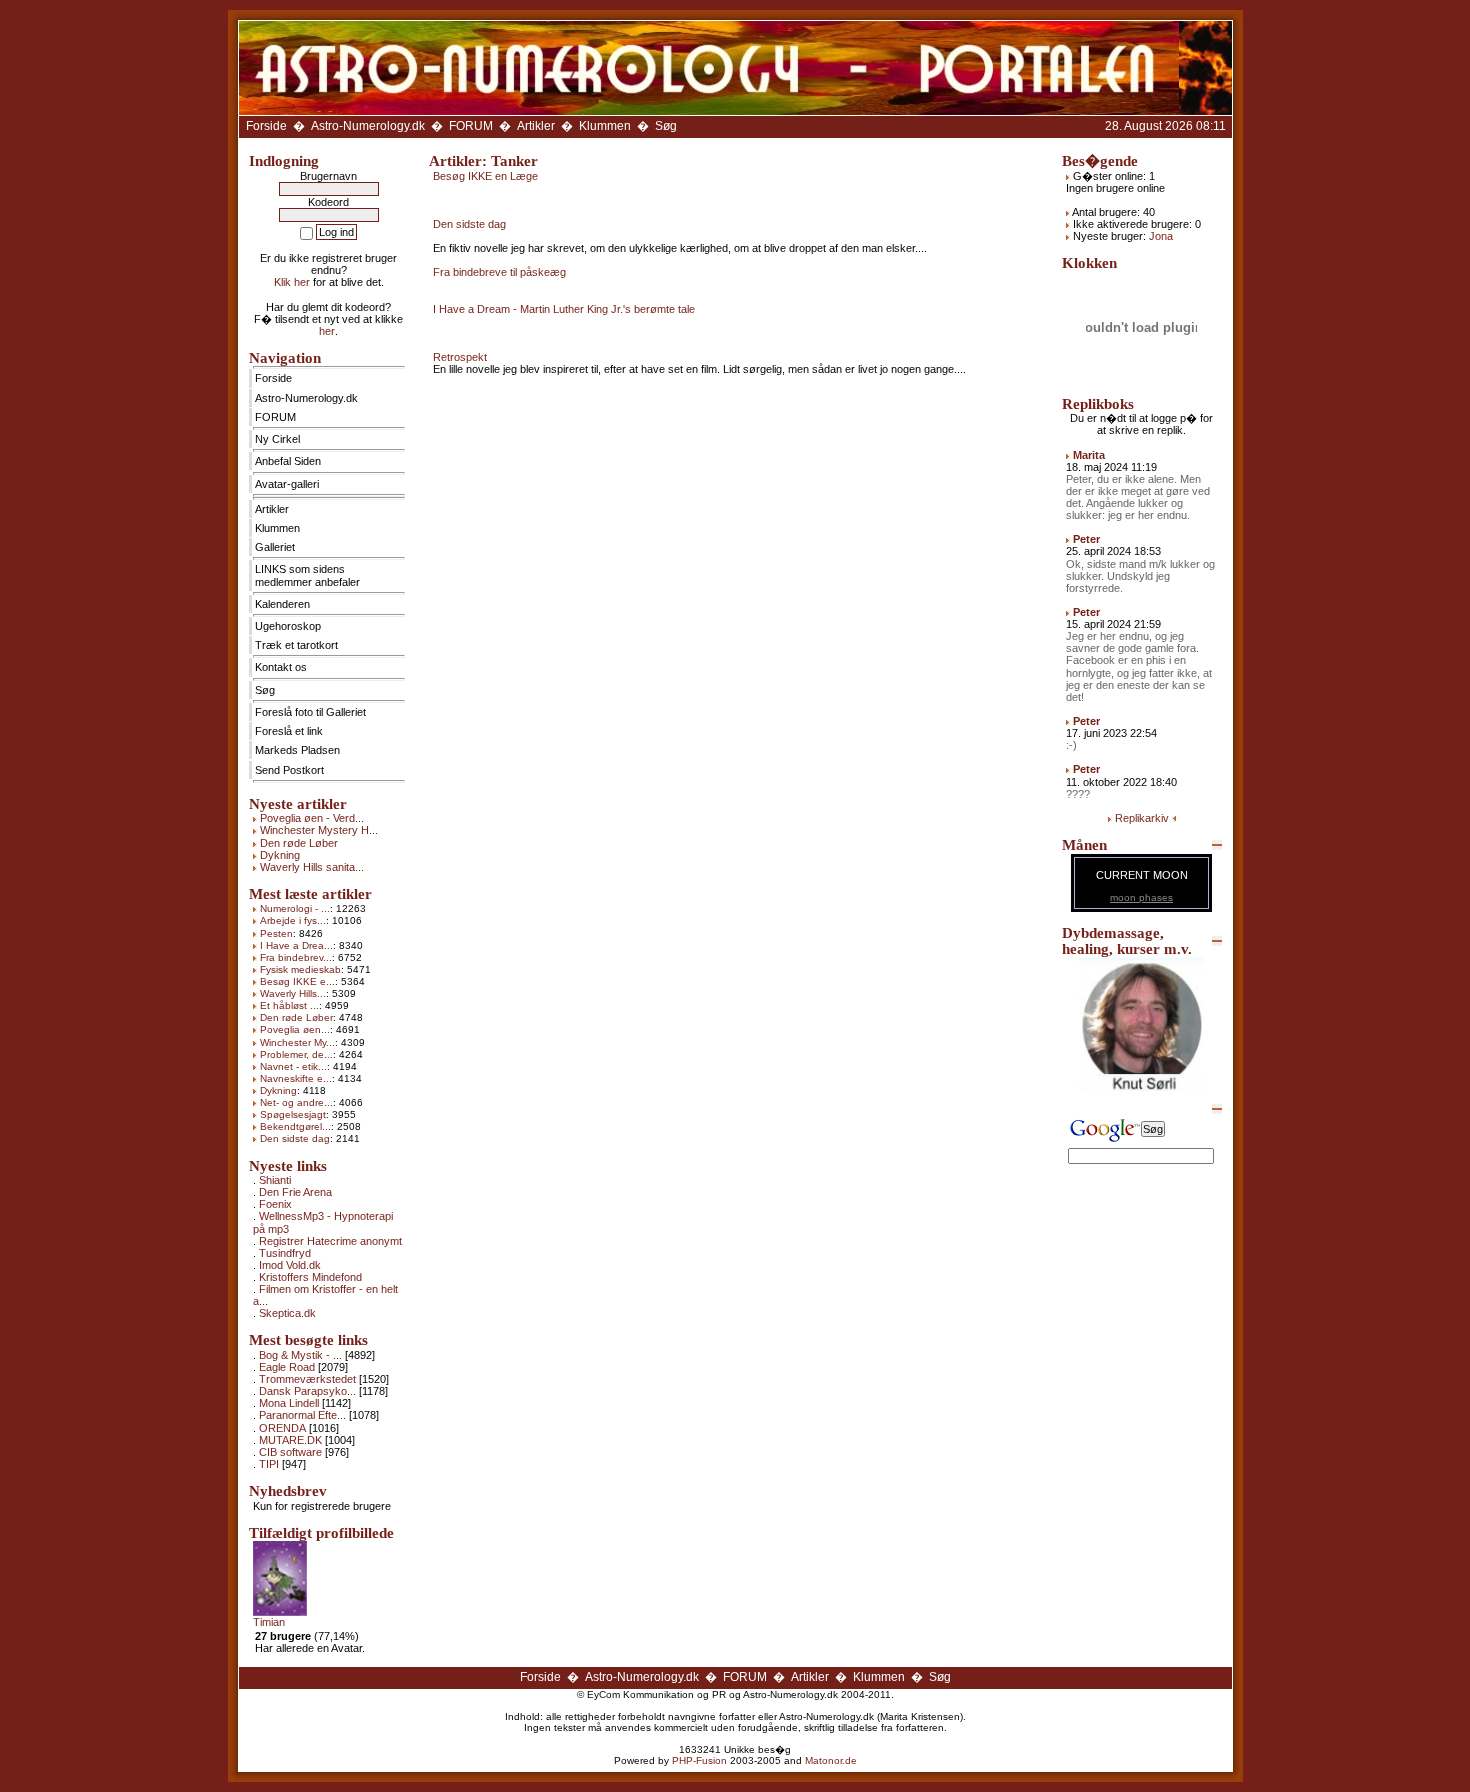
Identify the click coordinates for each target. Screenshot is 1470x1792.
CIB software (290, 1452)
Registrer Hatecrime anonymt (330, 1241)
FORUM (471, 126)
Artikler (536, 126)
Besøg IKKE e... (297, 981)
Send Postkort (289, 770)
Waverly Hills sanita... (312, 867)
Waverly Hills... (293, 993)
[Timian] (280, 1612)
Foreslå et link (289, 731)
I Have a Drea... (296, 945)
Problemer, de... (296, 1054)
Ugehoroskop (288, 626)
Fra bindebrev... (296, 957)
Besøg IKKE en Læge (485, 176)
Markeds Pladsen (297, 750)
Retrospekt (460, 357)
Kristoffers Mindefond (310, 1277)
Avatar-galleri (287, 484)
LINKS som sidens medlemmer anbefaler (307, 575)
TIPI (269, 1464)
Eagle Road (287, 1367)
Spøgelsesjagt (293, 1114)
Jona (1161, 236)
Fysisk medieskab (300, 969)
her (327, 331)
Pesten (276, 933)
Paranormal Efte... (302, 1415)
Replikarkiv (1142, 818)
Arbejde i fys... (293, 920)
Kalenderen (282, 604)
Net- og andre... (296, 1102)
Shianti (275, 1180)
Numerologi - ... (295, 908)
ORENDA (282, 1428)
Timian (269, 1622)
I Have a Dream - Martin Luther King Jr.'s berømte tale (564, 309)
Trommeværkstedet (307, 1379)
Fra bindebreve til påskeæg (499, 272)
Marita (1089, 455)
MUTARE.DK (290, 1440)
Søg (666, 126)
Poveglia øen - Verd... (312, 818)
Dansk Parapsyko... (307, 1391)
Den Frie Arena (295, 1192)
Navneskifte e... (296, 1078)
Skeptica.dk (287, 1313)
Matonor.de (831, 1760)
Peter (1086, 539)
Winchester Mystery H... (319, 830)
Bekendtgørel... (295, 1126)
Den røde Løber (299, 843)
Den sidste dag (295, 1138)
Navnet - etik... (293, 1066)
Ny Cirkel (277, 439)
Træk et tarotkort (296, 645)
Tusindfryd (285, 1253)
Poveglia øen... (295, 1029)
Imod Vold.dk (290, 1265)
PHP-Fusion (699, 1760)
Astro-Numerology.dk (368, 126)
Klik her (292, 282)
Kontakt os (281, 667)
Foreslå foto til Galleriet (310, 712)
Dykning (280, 855)
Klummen (605, 126)
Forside (266, 126)
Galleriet (275, 547)
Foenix (275, 1204)
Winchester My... (297, 1042)
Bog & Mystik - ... (300, 1355)
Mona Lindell (289, 1403)
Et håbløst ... (289, 1005)
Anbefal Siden (288, 461)
